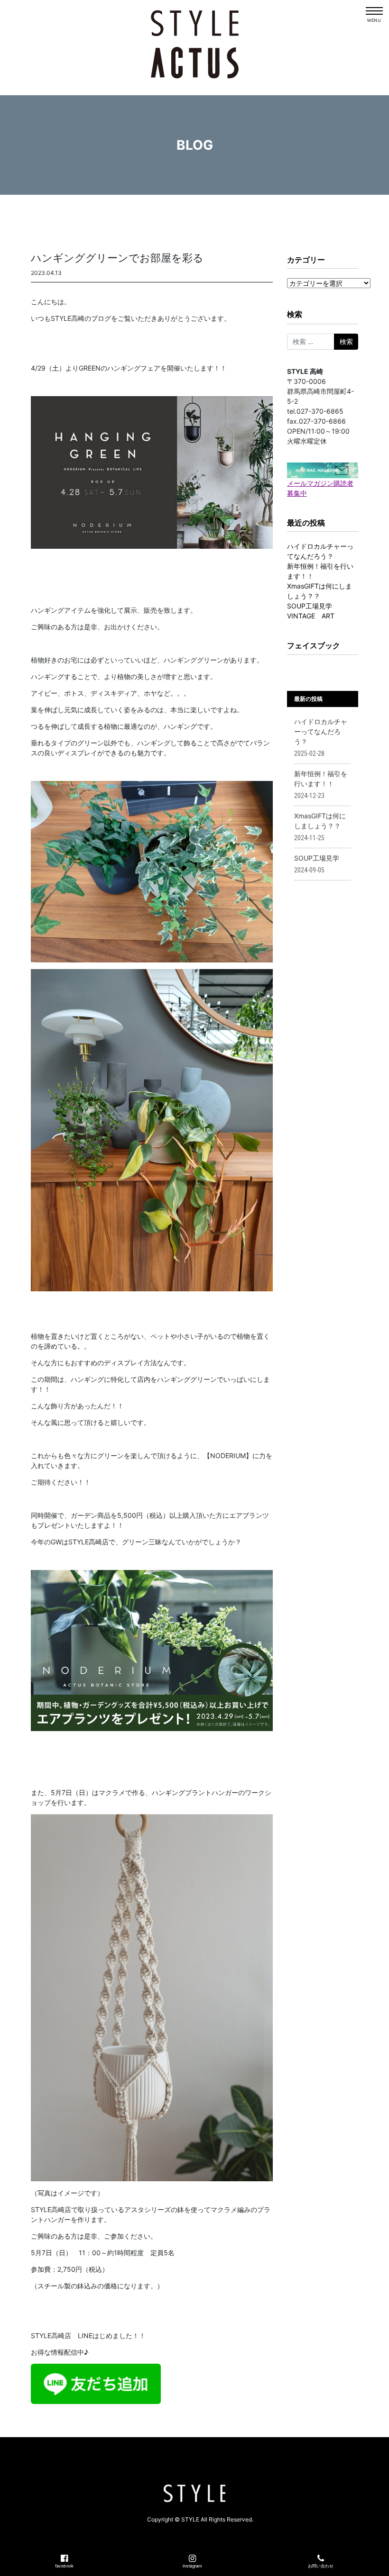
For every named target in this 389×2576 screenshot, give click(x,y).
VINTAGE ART (311, 616)
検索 (295, 314)
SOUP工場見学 (310, 606)
